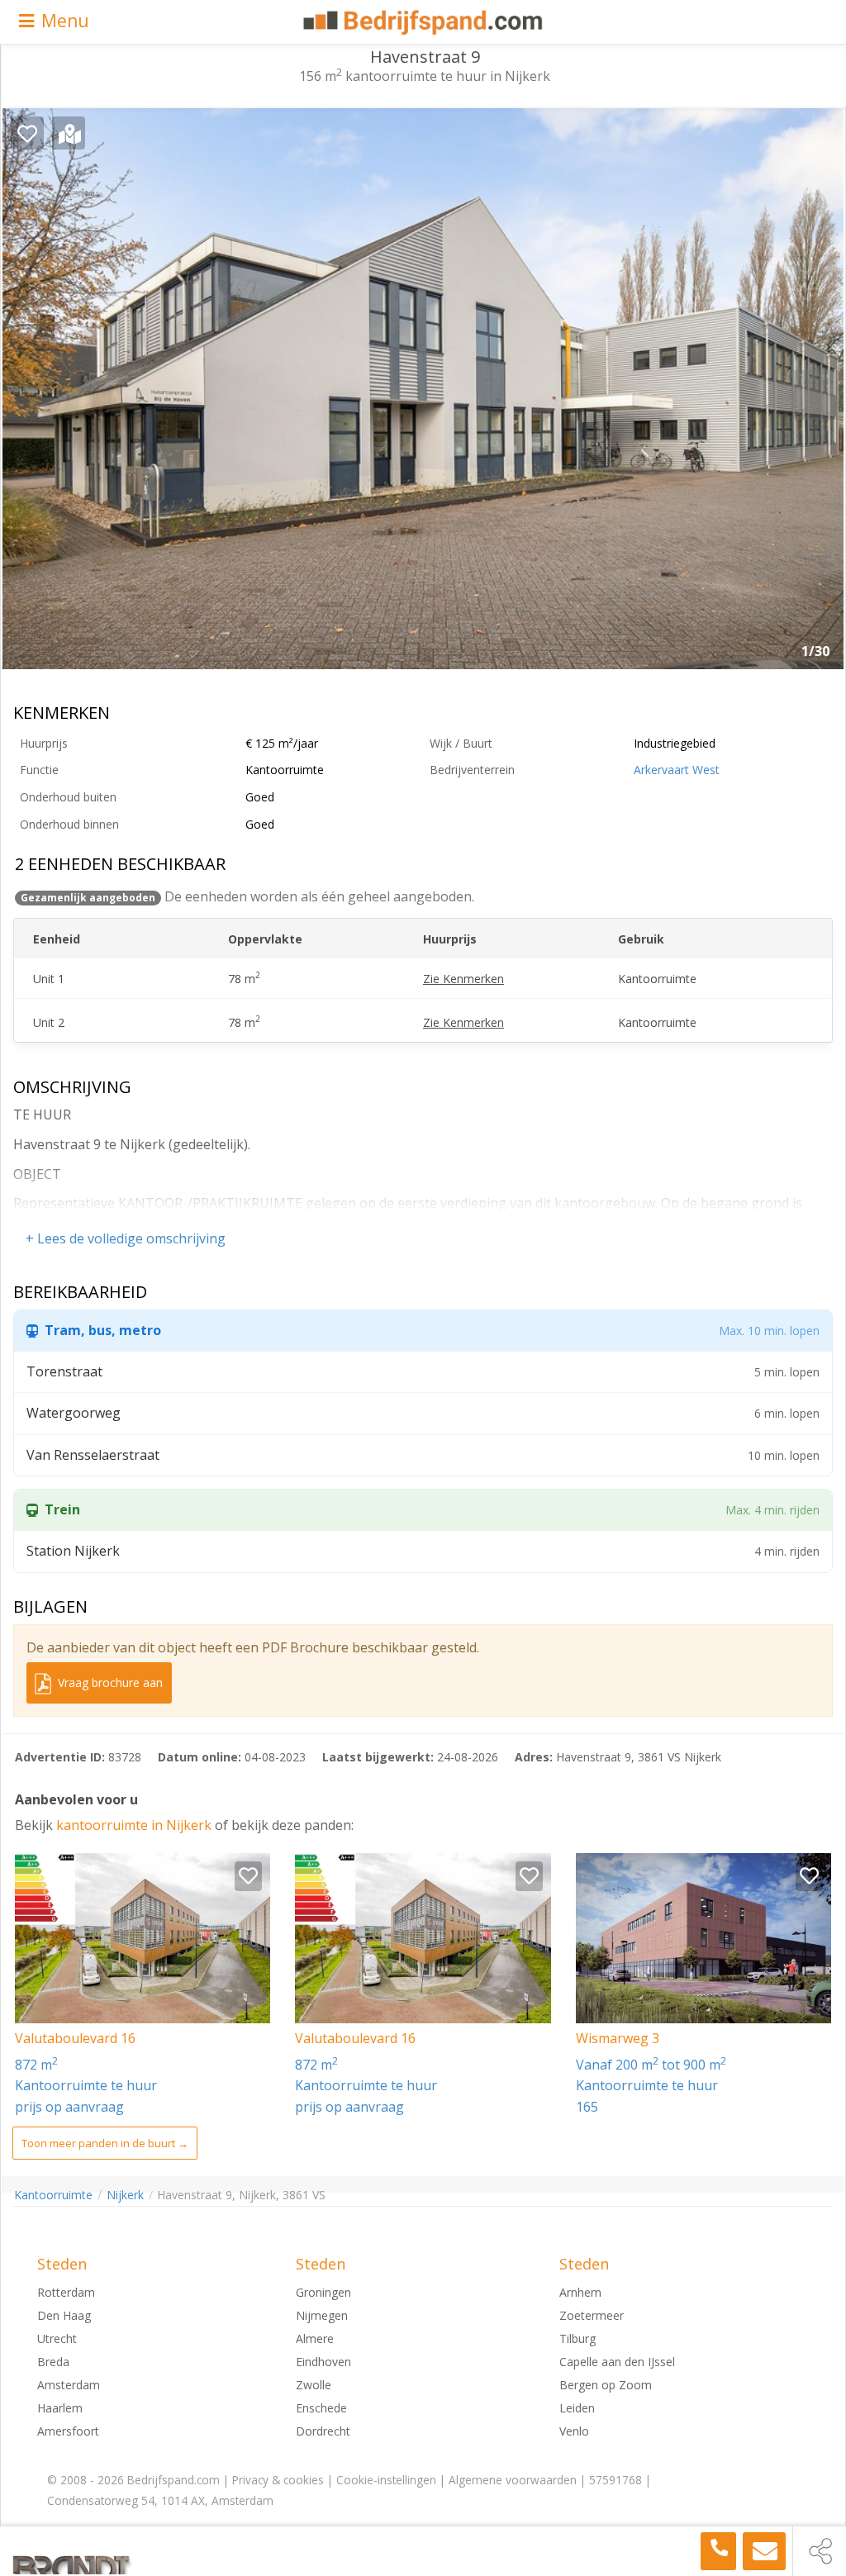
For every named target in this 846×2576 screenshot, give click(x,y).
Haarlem (60, 2408)
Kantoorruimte (53, 2195)
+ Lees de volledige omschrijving (126, 1238)
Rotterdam (66, 2292)
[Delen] (820, 2551)
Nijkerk (125, 2195)
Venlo (574, 2431)
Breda (53, 2362)
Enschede (321, 2408)
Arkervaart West (677, 770)
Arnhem (580, 2292)
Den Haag (64, 2315)
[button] (819, 395)
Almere (315, 2338)
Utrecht (57, 2338)
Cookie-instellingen (386, 2480)
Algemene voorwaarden (513, 2480)
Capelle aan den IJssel (617, 2362)
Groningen (323, 2292)
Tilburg (577, 2338)
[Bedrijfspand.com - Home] (423, 22)
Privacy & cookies (278, 2480)
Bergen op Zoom (606, 2385)
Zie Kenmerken (463, 979)
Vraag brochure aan (109, 1682)
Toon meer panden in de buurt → (105, 2143)
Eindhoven (323, 2362)
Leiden (577, 2408)
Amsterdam (69, 2385)
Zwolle (314, 2385)
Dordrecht (323, 2431)
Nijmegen (322, 2315)
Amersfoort (68, 2431)
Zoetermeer (592, 2315)
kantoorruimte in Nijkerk (135, 1825)
